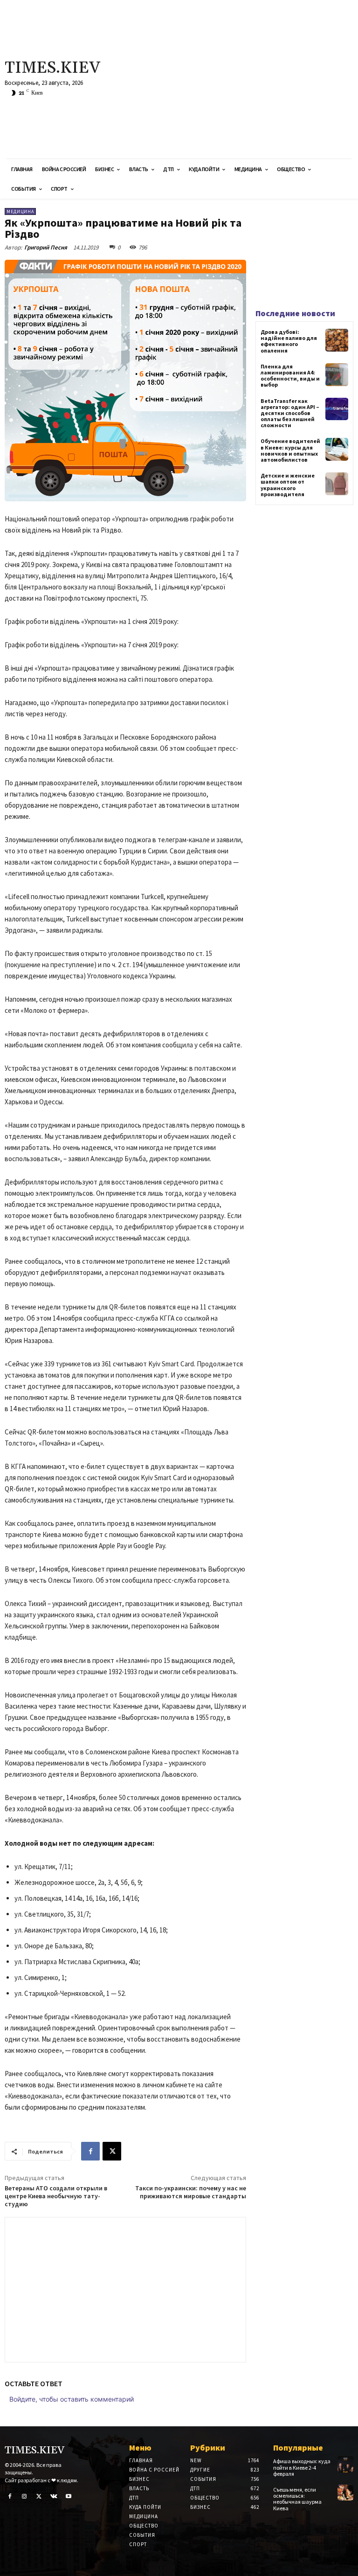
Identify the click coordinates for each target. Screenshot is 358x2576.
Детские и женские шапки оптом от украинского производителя (288, 485)
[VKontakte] (54, 2497)
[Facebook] (90, 2151)
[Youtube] (69, 2497)
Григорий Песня (46, 247)
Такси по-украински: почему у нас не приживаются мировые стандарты (191, 2192)
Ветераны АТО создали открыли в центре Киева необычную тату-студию (56, 2196)
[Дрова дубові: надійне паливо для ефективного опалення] (337, 340)
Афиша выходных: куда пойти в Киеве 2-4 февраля (302, 2467)
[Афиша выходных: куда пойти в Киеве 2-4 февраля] (345, 2464)
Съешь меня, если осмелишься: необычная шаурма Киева (297, 2499)
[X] (112, 2151)
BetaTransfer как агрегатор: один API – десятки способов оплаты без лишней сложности (290, 413)
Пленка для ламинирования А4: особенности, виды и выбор (290, 376)
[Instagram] (25, 2497)
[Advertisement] (241, 79)
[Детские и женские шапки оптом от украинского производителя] (337, 484)
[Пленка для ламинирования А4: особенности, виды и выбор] (337, 375)
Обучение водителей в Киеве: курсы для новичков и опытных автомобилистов (290, 450)
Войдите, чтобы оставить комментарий (72, 2399)
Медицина (20, 211)
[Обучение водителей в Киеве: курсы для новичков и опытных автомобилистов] (337, 449)
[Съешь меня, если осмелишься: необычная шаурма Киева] (345, 2493)
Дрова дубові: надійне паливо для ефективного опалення (289, 341)
